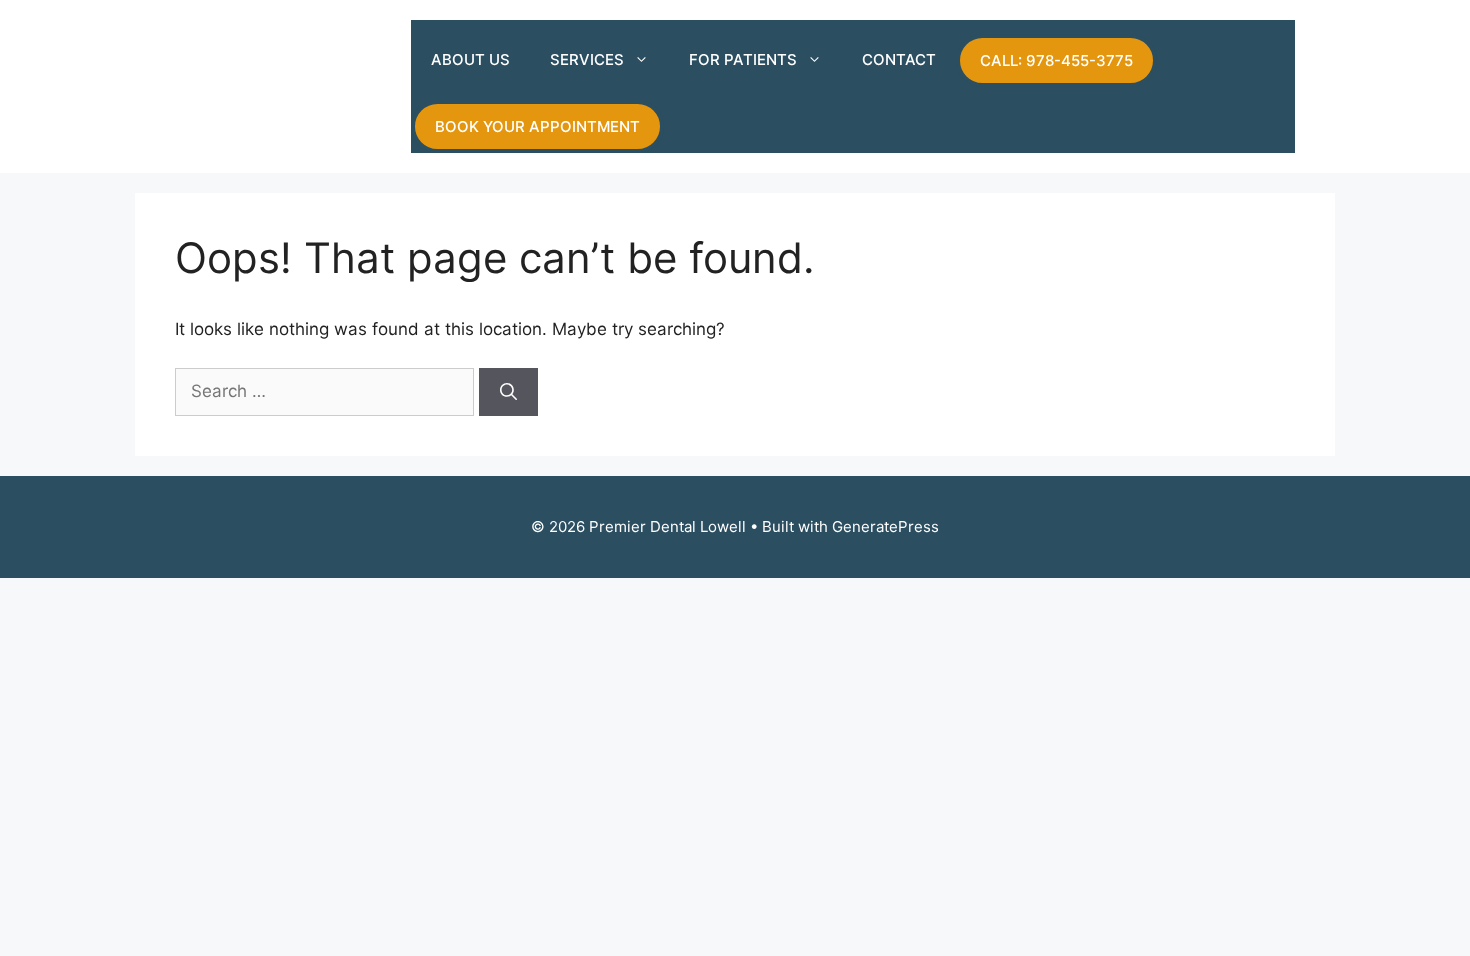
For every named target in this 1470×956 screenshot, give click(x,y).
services (587, 59)
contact (899, 59)
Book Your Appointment (537, 126)
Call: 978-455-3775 (1056, 60)
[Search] (508, 392)
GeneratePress (885, 526)
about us (470, 59)
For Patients (743, 59)
